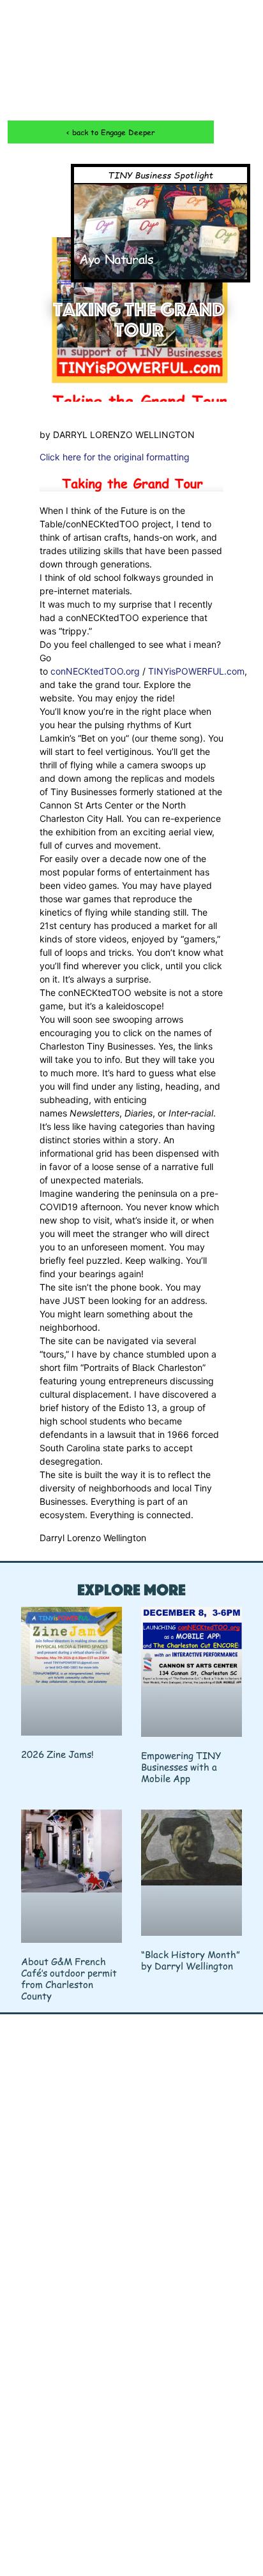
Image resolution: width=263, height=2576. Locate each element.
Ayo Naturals (116, 259)
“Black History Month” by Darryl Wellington (191, 1960)
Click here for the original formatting (115, 457)
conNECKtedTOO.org (95, 671)
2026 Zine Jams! (57, 1754)
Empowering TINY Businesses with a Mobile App (181, 1767)
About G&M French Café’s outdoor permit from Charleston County (69, 1978)
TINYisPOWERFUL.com (196, 671)
